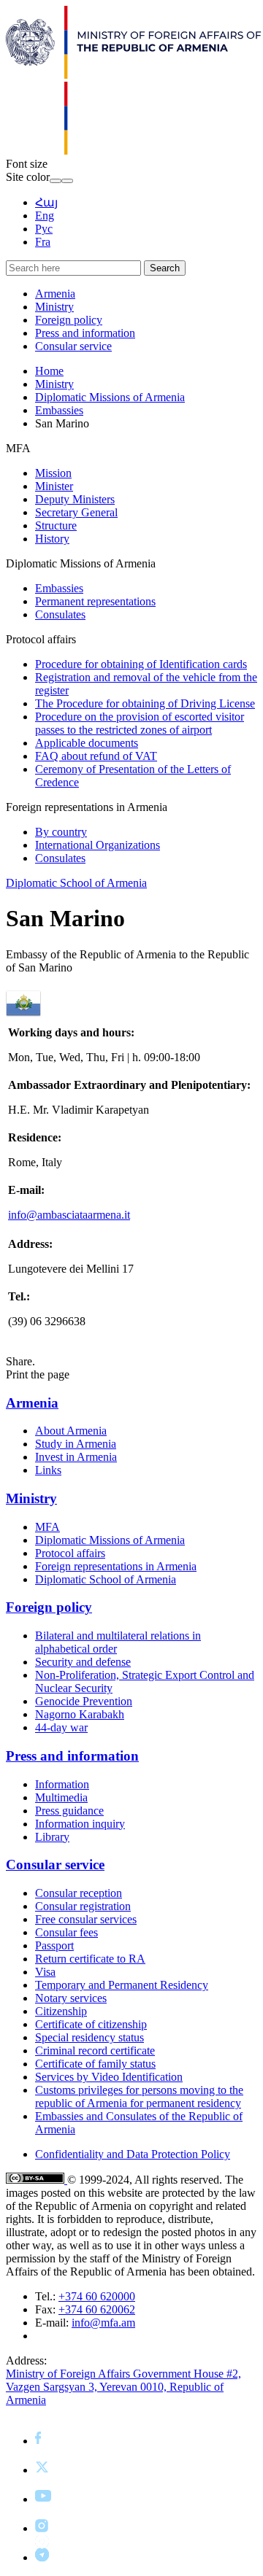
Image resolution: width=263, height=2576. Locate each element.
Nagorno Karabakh (80, 1714)
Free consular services (86, 1919)
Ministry (54, 307)
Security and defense (83, 1662)
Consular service (73, 346)
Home (49, 371)
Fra (43, 242)
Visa (45, 1972)
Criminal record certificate (95, 2051)
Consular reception (79, 1893)
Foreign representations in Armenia (116, 1566)
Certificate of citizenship (91, 2024)
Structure (56, 525)
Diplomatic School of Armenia (76, 883)
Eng (45, 216)
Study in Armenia (76, 1444)
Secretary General (76, 512)
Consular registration (83, 1906)
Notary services (71, 1998)
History (52, 539)
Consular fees (66, 1932)
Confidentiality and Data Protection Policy (133, 2154)
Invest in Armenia (76, 1457)
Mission (53, 473)
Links (48, 1470)
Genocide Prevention (84, 1701)
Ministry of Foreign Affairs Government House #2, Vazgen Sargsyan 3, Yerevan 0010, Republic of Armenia (123, 2387)
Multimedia (61, 1797)
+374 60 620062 (97, 2309)
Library (52, 1837)
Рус (44, 229)
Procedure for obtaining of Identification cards (141, 664)
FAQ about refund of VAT (96, 756)
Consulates (60, 614)
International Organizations (98, 845)
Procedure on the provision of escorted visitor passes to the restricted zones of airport (140, 723)
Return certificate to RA (90, 1959)
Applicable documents (87, 743)
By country (61, 832)
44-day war (61, 1727)
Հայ (46, 202)
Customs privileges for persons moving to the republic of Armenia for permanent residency (139, 2096)
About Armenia (71, 1431)
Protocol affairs (70, 1553)
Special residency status (89, 2037)
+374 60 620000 (97, 2296)
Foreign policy (69, 320)
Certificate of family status (95, 2064)
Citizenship (61, 2011)
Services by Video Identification (109, 2077)
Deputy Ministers (75, 499)
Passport (54, 1945)
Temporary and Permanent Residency (122, 1985)
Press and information (85, 333)
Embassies (59, 410)
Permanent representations (95, 601)
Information (62, 1784)
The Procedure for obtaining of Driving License (145, 703)
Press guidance (69, 1811)
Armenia (55, 294)
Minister (54, 486)
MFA (47, 1527)
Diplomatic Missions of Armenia (110, 397)
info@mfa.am (103, 2323)
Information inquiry (80, 1824)
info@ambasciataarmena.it (69, 1215)
